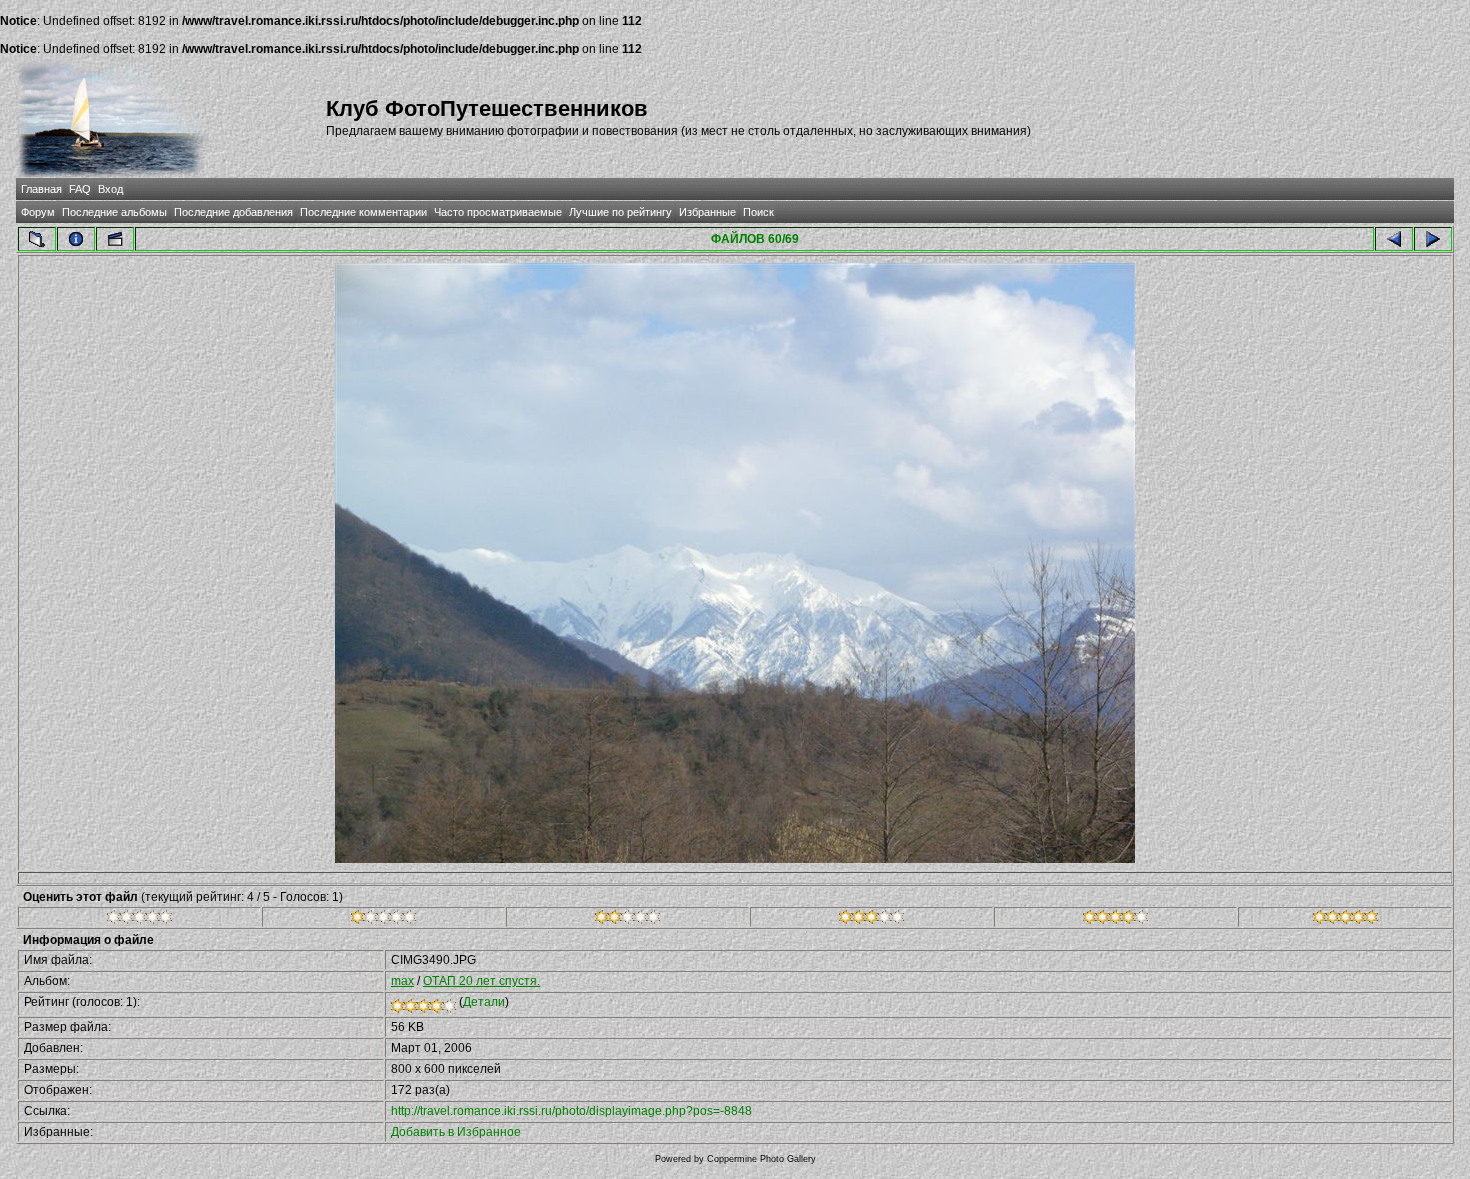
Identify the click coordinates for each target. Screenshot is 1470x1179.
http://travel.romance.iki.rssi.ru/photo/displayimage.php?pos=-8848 (571, 1111)
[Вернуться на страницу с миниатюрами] (37, 239)
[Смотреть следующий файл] (1433, 239)
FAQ (80, 189)
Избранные (707, 212)
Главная (41, 189)
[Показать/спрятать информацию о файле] (76, 239)
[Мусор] (139, 920)
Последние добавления (233, 212)
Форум (38, 212)
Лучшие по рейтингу (620, 212)
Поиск (758, 212)
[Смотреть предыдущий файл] (1394, 239)
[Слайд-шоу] (115, 239)
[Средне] (627, 920)
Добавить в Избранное (456, 1132)
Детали (484, 1002)
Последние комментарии (363, 212)
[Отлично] (1115, 920)
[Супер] (1345, 920)
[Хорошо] (871, 920)
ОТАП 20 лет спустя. (481, 981)
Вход (110, 189)
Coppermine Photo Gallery (761, 1159)
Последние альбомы (114, 212)
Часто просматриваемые (498, 212)
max (402, 981)
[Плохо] (383, 920)
